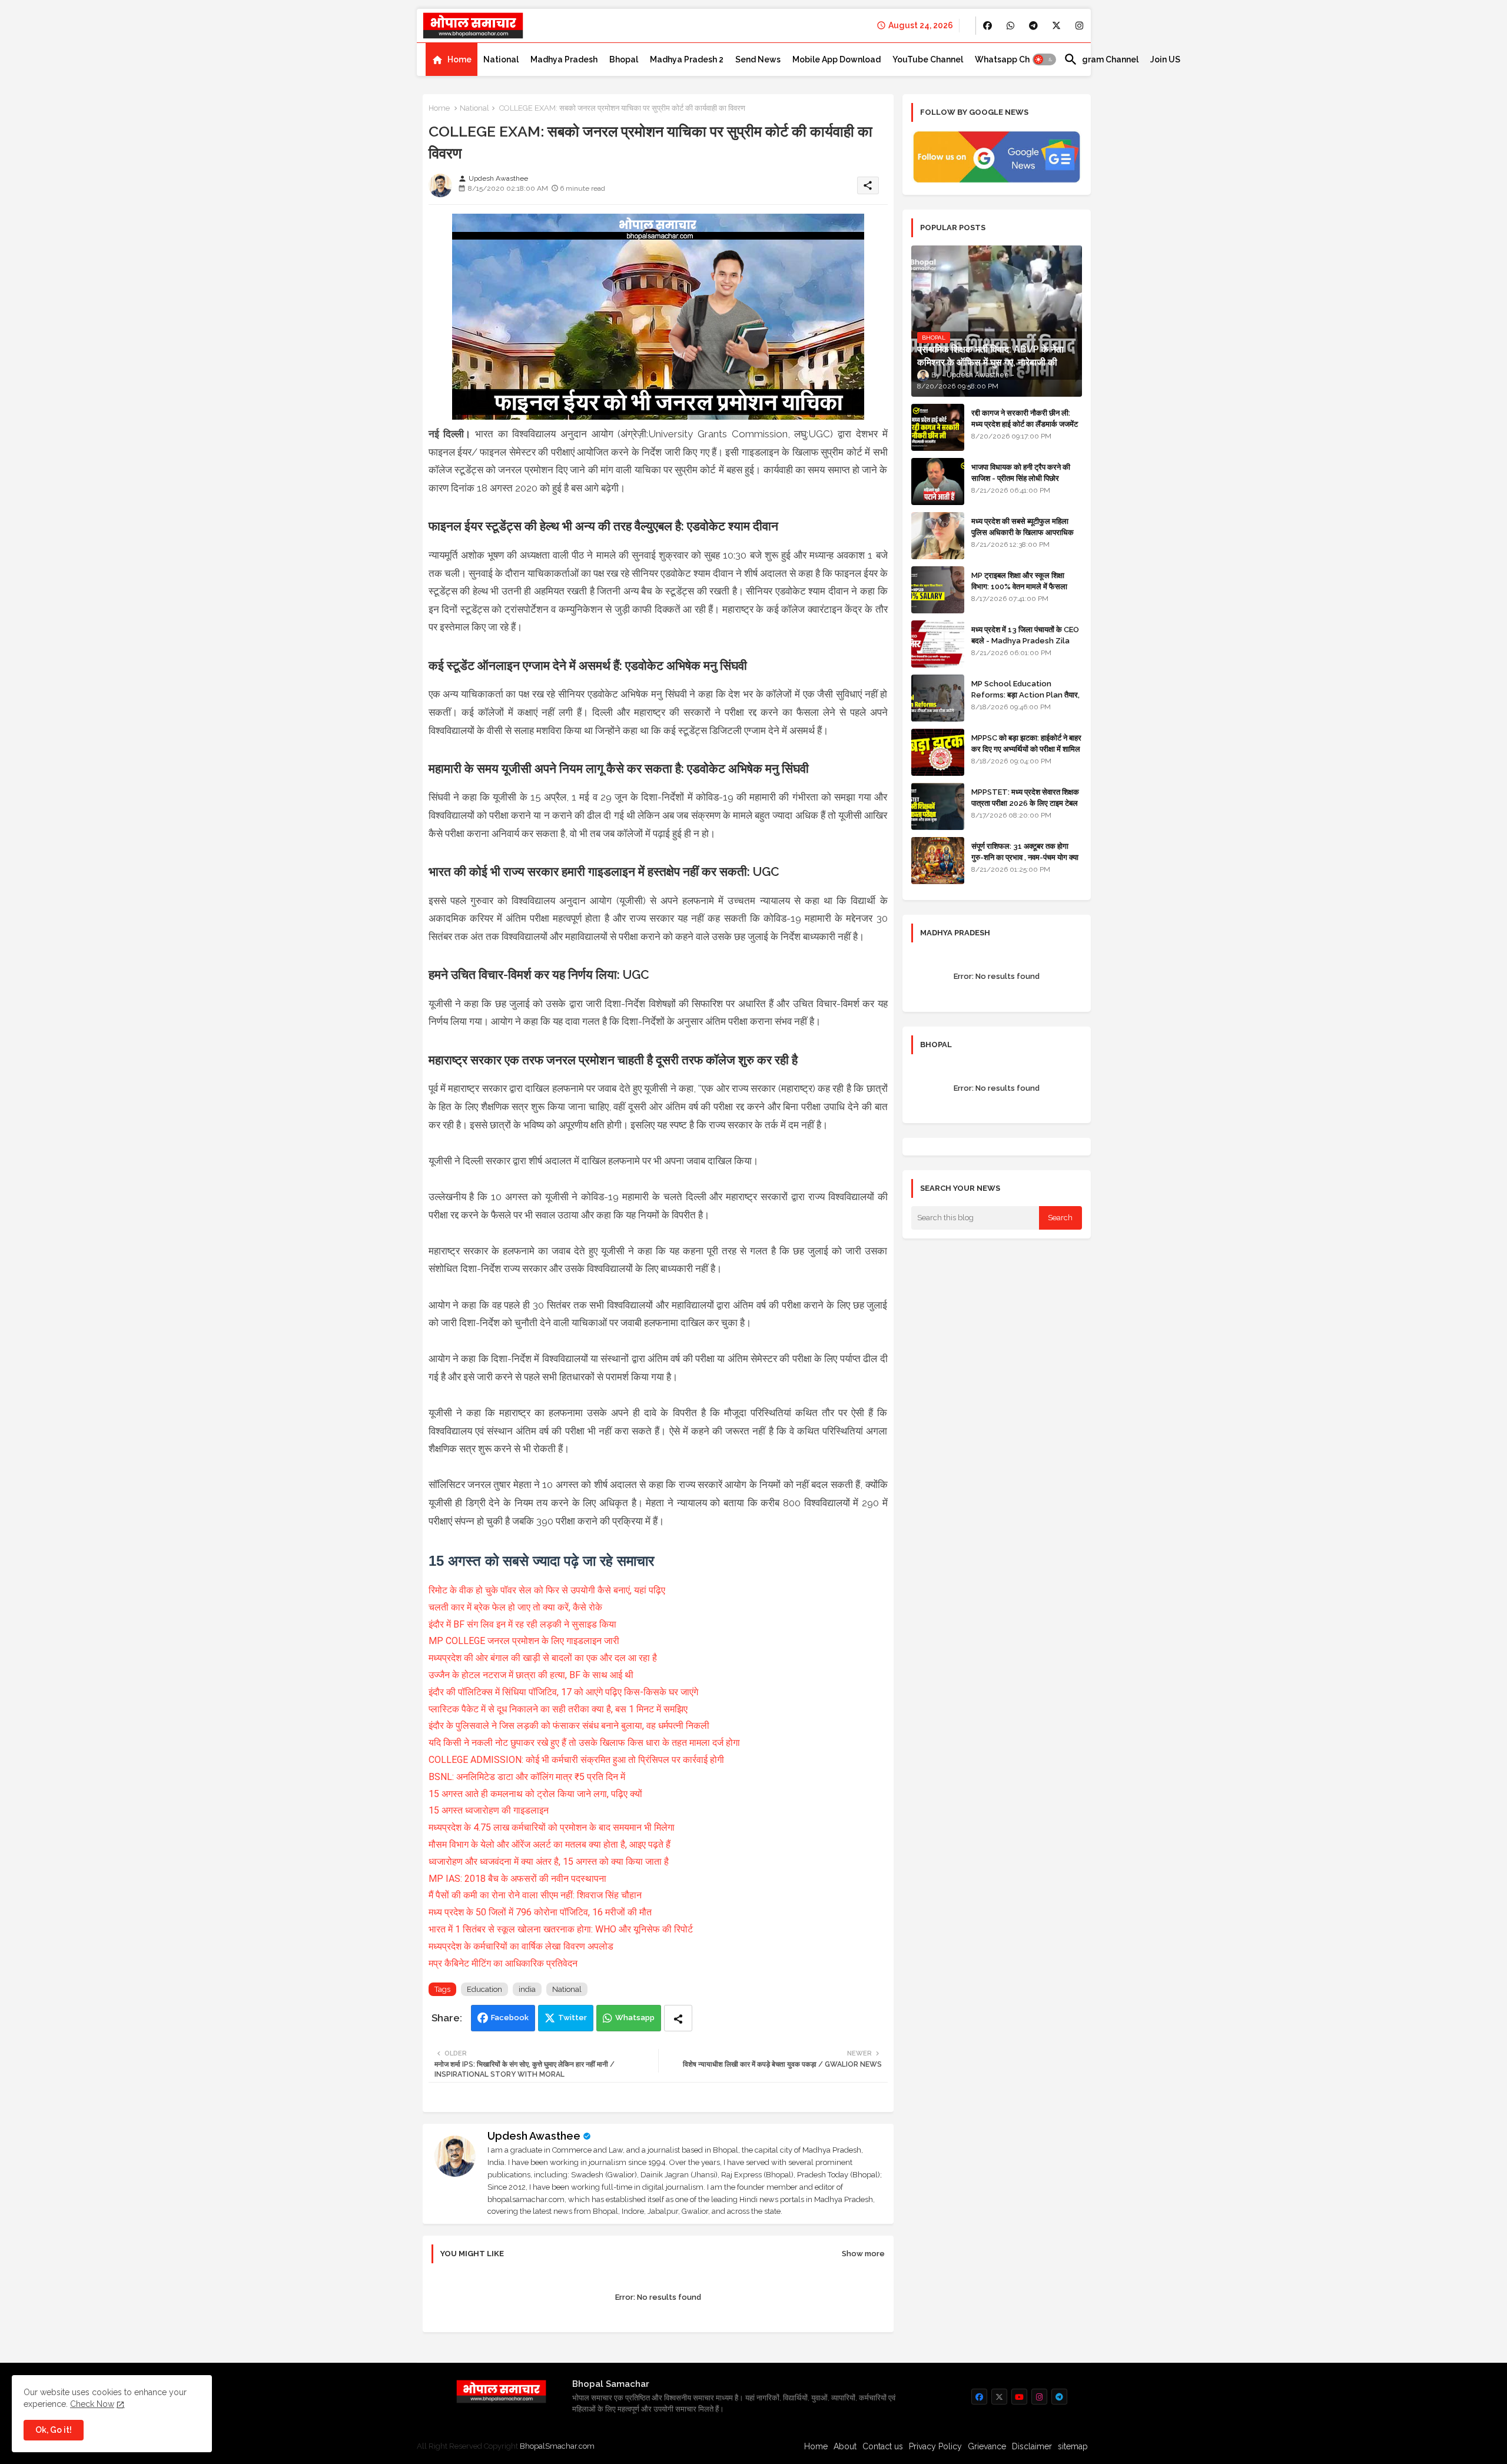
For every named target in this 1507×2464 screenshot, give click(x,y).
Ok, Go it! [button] (54, 2430)
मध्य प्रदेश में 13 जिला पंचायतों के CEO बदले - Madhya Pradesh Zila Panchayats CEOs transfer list (1025, 646)
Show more (863, 2254)
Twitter (572, 2018)
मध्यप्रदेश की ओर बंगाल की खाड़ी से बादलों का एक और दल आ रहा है (543, 1658)
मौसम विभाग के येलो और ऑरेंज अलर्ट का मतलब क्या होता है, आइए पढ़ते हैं (550, 1844)
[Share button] (678, 2018)
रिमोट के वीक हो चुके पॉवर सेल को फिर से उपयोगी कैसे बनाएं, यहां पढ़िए (547, 1590)
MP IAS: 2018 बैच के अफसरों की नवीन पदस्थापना (517, 1879)
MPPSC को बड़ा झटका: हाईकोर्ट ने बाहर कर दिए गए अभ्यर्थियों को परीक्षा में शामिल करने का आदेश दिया (1026, 748)
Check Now (92, 2404)
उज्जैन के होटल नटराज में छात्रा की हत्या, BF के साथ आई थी (531, 1675)
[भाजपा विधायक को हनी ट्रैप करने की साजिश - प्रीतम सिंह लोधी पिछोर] (938, 481)
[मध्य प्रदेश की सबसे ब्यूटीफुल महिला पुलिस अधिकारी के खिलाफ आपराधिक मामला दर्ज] (938, 536)
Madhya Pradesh (564, 59)
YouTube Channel (928, 59)
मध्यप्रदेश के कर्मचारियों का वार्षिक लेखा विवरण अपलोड (521, 1946)
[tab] (452, 59)
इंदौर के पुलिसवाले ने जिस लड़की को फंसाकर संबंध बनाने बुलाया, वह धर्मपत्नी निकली (569, 1726)
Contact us (883, 2446)
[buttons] (987, 26)
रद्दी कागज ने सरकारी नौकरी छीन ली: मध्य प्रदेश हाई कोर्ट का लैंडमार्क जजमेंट (1025, 418)
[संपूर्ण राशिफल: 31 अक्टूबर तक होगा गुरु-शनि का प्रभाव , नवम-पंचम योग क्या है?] (938, 861)
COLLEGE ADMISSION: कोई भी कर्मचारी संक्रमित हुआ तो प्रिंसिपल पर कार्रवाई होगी (576, 1760)
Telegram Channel (1101, 59)
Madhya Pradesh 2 (687, 59)
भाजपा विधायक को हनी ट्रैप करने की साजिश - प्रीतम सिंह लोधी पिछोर (1021, 472)
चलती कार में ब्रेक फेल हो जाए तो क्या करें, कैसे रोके (515, 1607)
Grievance (987, 2446)
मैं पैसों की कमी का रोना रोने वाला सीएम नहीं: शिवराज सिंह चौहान (535, 1895)
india (527, 1989)
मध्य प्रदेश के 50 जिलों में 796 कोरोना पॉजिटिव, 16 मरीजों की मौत (540, 1912)
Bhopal (624, 59)
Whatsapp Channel (1013, 59)
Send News (758, 59)
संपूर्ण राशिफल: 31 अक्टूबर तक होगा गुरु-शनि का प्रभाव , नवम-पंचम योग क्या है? (1025, 857)
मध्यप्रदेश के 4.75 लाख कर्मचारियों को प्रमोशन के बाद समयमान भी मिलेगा (552, 1827)
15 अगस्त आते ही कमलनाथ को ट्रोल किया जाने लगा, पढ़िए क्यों (535, 1794)
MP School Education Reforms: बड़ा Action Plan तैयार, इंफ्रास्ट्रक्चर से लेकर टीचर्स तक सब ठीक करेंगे (1025, 700)
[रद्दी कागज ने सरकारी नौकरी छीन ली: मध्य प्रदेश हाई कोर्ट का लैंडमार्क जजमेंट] (938, 427)
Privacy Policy (935, 2446)
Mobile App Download (837, 59)
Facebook (510, 2018)
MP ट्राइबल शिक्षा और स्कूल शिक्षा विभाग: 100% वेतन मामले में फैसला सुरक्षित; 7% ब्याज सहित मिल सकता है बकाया (1022, 592)
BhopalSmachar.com (557, 2446)
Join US (1165, 59)
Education (484, 1989)
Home (459, 59)
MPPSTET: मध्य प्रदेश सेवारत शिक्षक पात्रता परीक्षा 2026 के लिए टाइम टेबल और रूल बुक (1025, 803)
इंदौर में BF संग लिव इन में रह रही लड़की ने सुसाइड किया (522, 1624)
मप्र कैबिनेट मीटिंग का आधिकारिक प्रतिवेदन (503, 1963)
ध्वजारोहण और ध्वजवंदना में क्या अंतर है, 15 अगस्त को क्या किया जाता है (549, 1862)
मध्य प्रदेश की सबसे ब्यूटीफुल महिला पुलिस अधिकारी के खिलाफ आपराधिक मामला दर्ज (1023, 532)
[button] (1044, 59)
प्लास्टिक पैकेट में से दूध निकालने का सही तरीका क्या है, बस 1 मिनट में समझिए (558, 1709)
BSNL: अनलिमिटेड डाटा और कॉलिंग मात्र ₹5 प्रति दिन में (527, 1777)
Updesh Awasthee (534, 2136)
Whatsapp (635, 2018)
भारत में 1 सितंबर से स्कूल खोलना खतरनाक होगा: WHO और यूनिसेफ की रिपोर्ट (561, 1929)
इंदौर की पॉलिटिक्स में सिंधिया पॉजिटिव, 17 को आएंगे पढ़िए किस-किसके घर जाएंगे (563, 1692)
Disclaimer (1032, 2446)
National (501, 59)
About (845, 2446)
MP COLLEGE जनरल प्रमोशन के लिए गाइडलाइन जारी (524, 1641)
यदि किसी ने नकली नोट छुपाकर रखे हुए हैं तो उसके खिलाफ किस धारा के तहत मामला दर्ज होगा (584, 1743)
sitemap (1073, 2446)
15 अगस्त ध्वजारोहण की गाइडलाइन (489, 1810)
